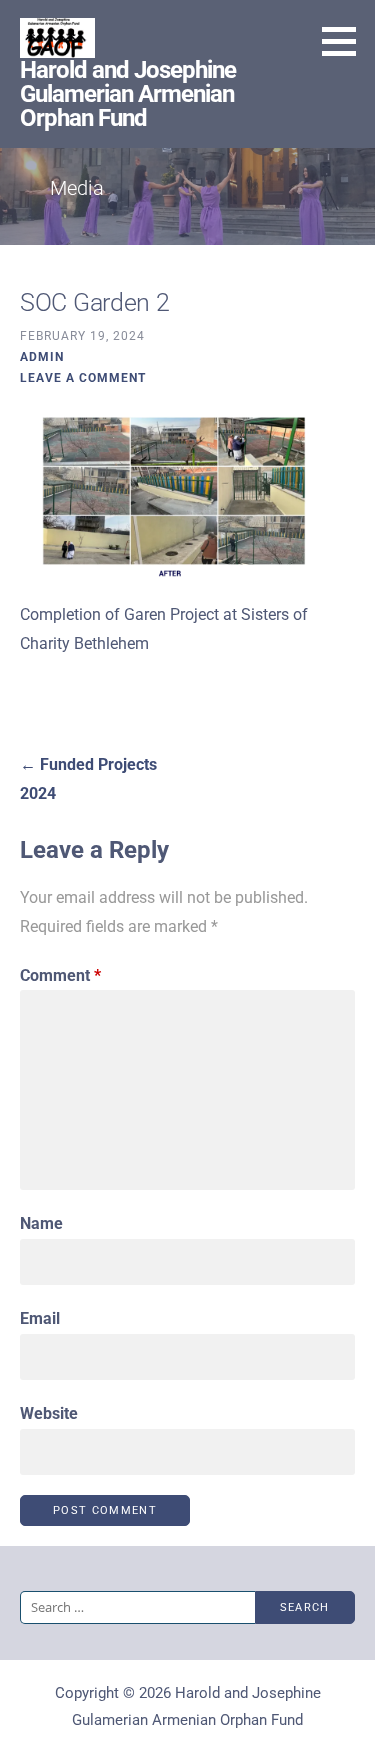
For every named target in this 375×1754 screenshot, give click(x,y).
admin (42, 357)
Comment (60, 975)
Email (40, 1318)
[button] (346, 41)
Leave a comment (83, 378)
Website (49, 1413)
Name (41, 1223)
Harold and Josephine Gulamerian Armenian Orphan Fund (128, 94)
